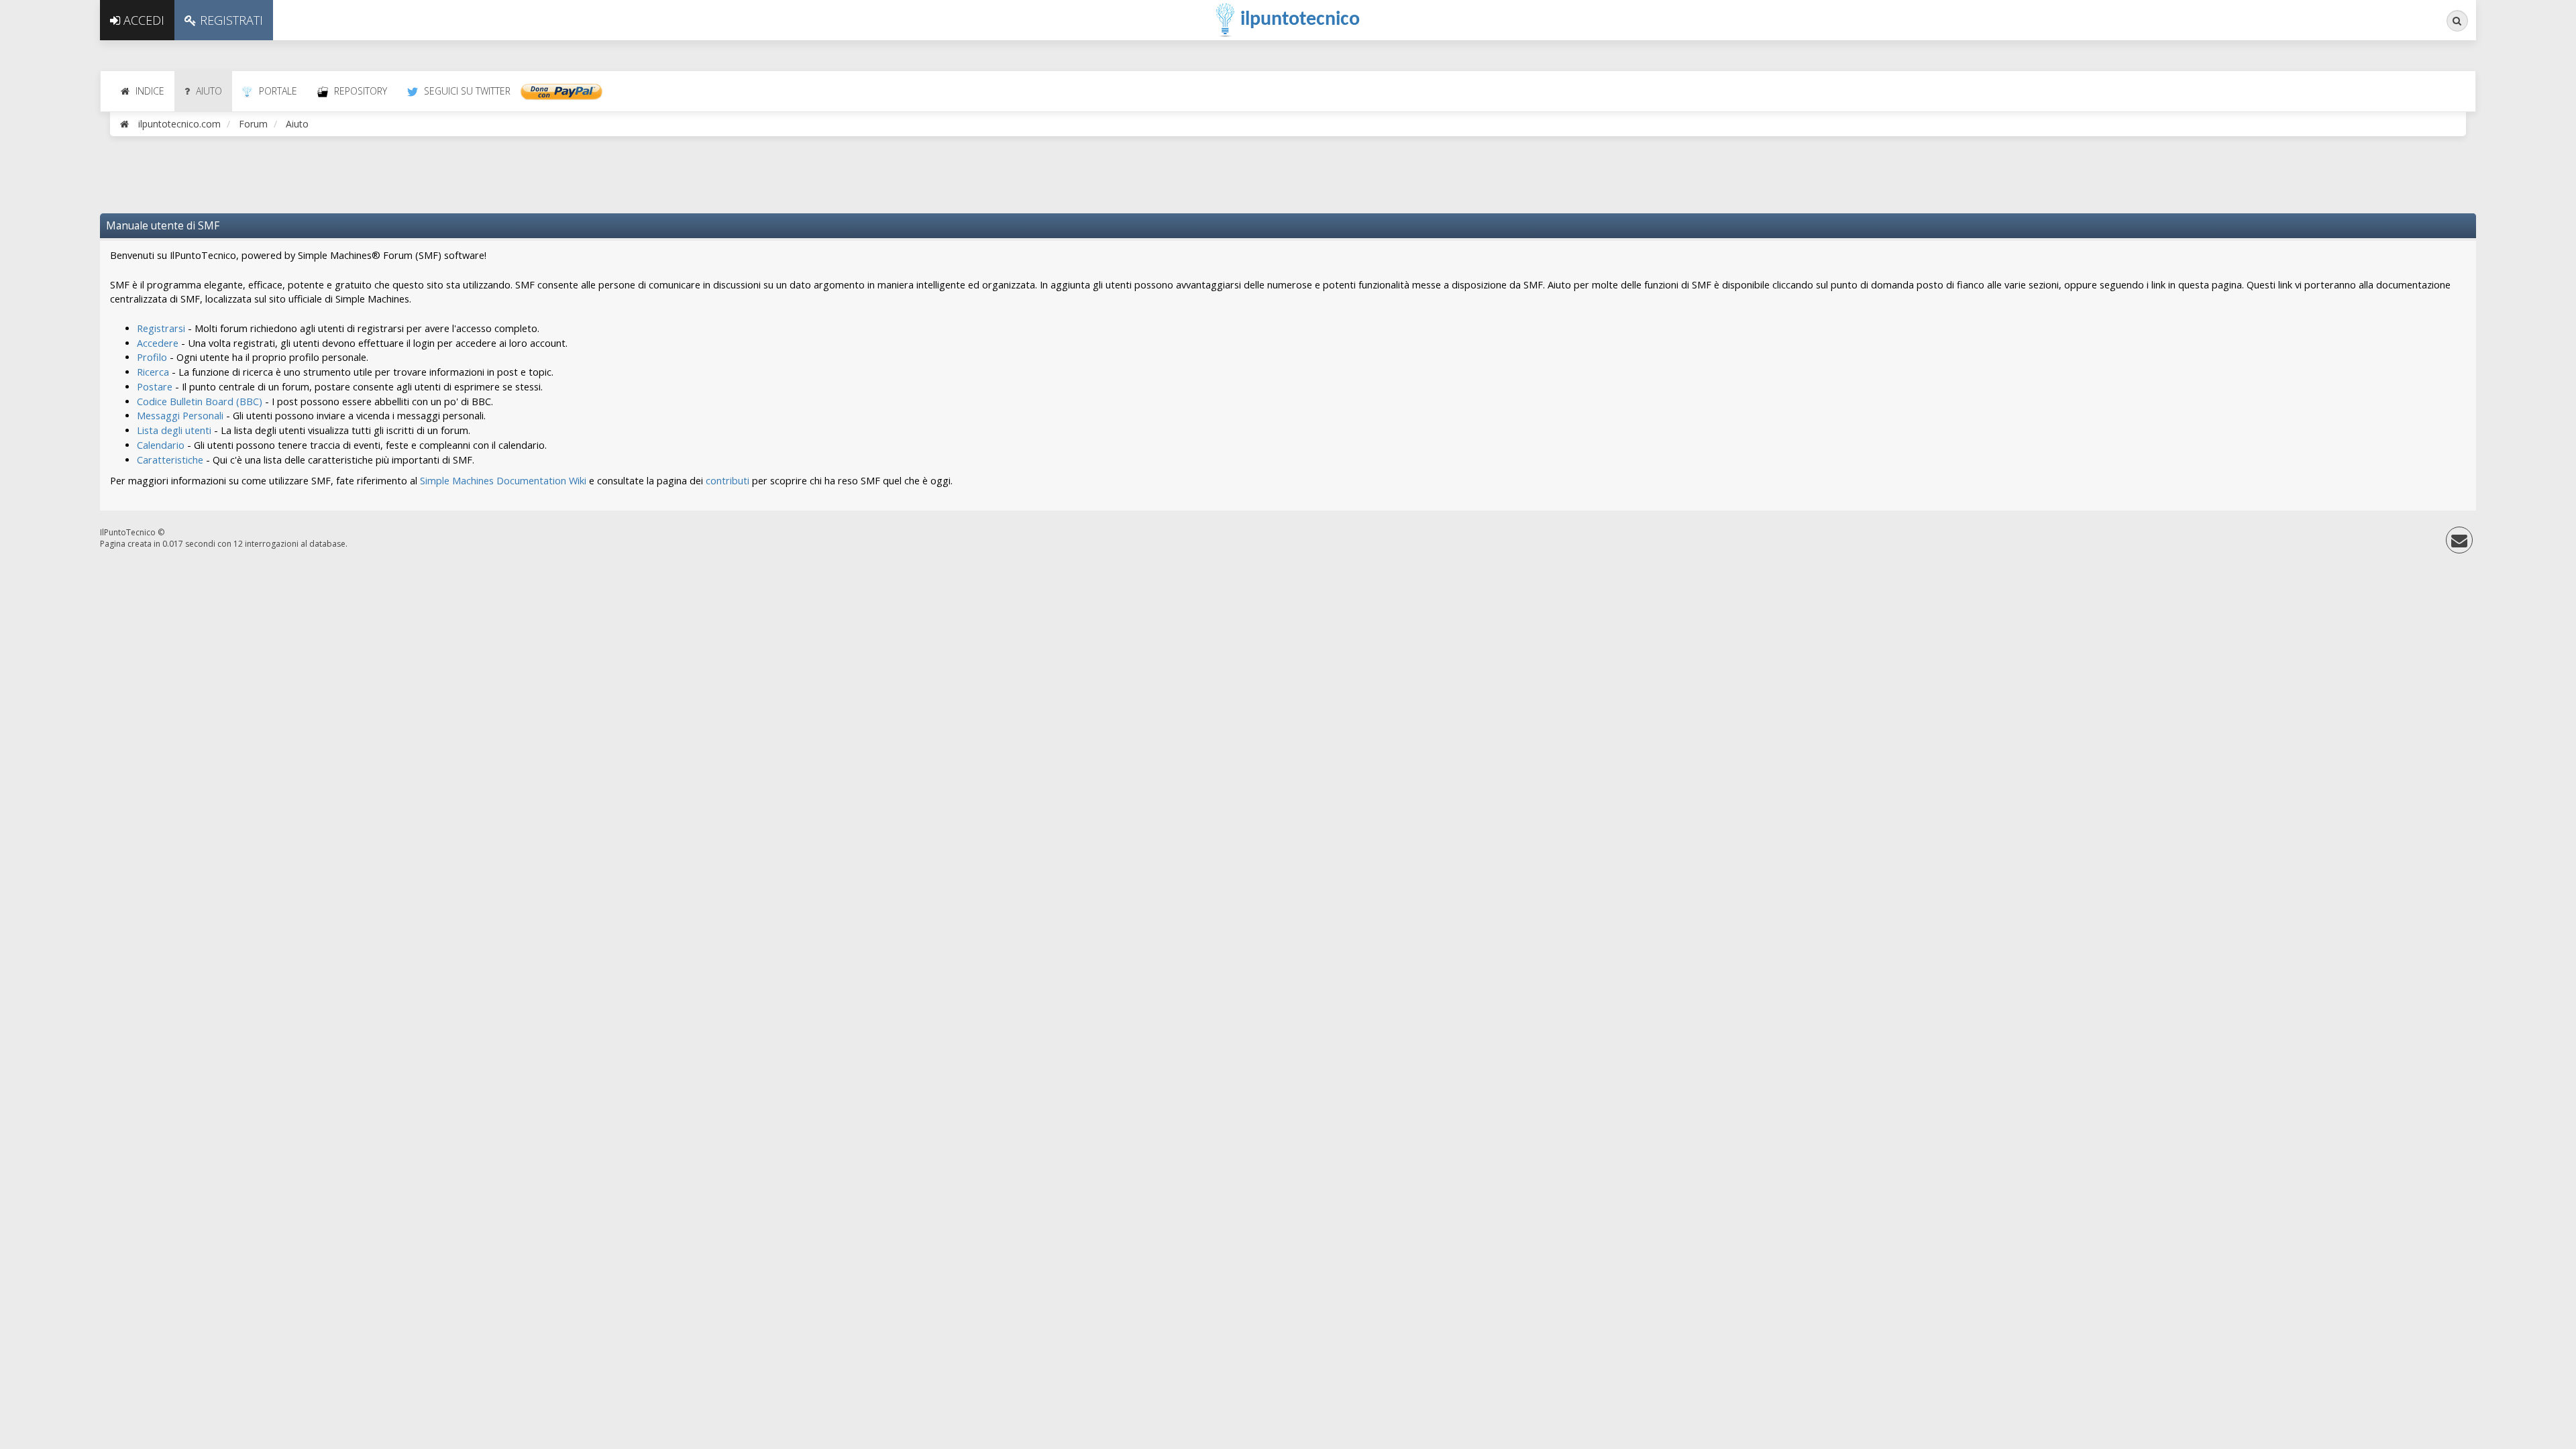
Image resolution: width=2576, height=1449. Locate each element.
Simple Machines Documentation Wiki (503, 481)
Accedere (158, 343)
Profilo (152, 357)
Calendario (161, 445)
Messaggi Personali (180, 416)
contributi (728, 481)
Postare (155, 387)
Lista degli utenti (174, 430)
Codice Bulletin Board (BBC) (200, 401)
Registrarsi (161, 328)
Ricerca (153, 372)
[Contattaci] (2459, 543)
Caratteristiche (170, 460)
